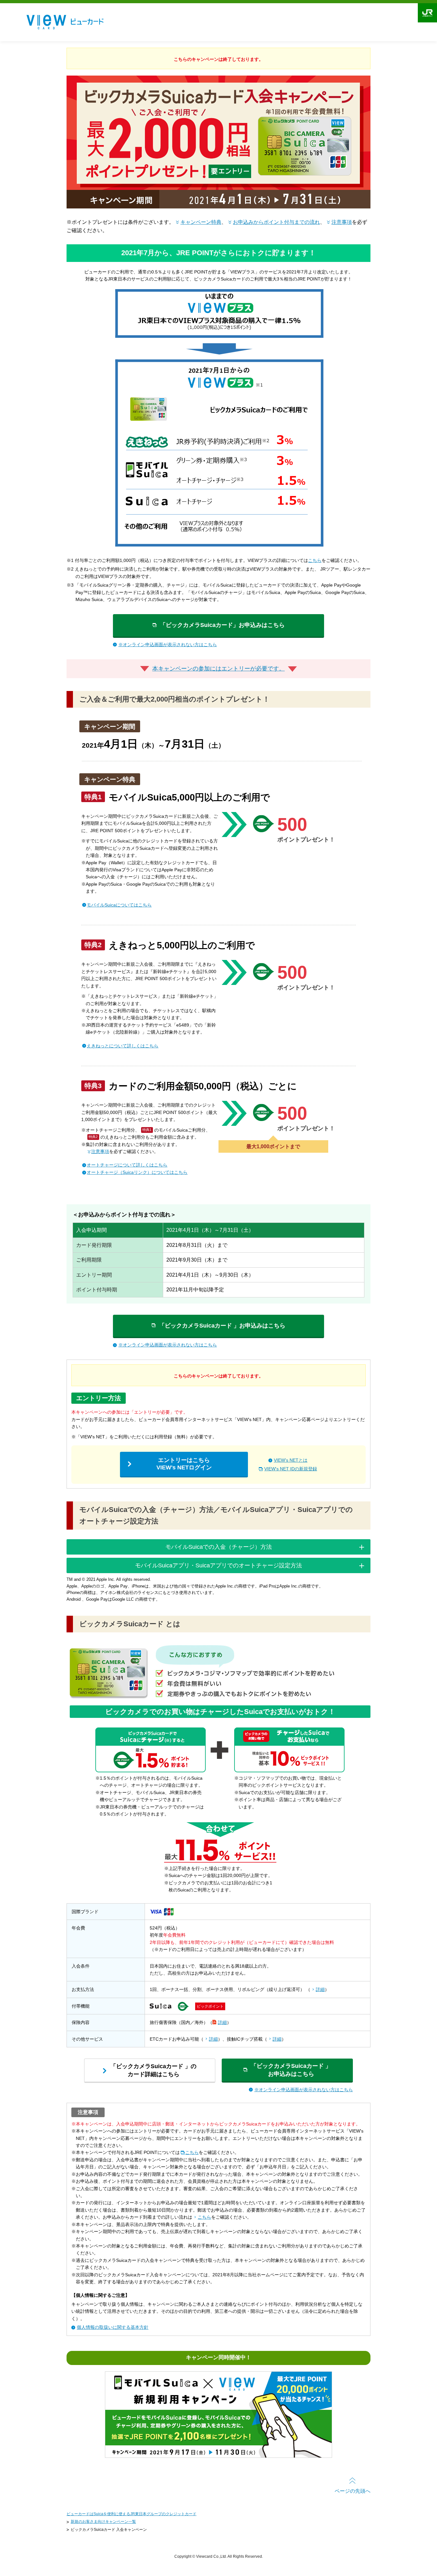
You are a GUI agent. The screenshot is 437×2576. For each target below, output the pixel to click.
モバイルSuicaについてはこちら (119, 905)
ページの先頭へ (353, 2491)
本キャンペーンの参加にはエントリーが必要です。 (219, 669)
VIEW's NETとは (291, 1460)
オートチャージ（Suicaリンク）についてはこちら (137, 1172)
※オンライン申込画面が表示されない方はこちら (168, 645)
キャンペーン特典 (201, 222)
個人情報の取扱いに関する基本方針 (113, 2327)
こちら (315, 560)
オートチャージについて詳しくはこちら (127, 1165)
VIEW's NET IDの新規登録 (291, 1469)
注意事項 (342, 222)
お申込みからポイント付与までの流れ (276, 222)
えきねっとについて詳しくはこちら (123, 1046)
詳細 (320, 1989)
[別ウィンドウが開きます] (219, 2456)
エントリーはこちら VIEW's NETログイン (184, 1464)
